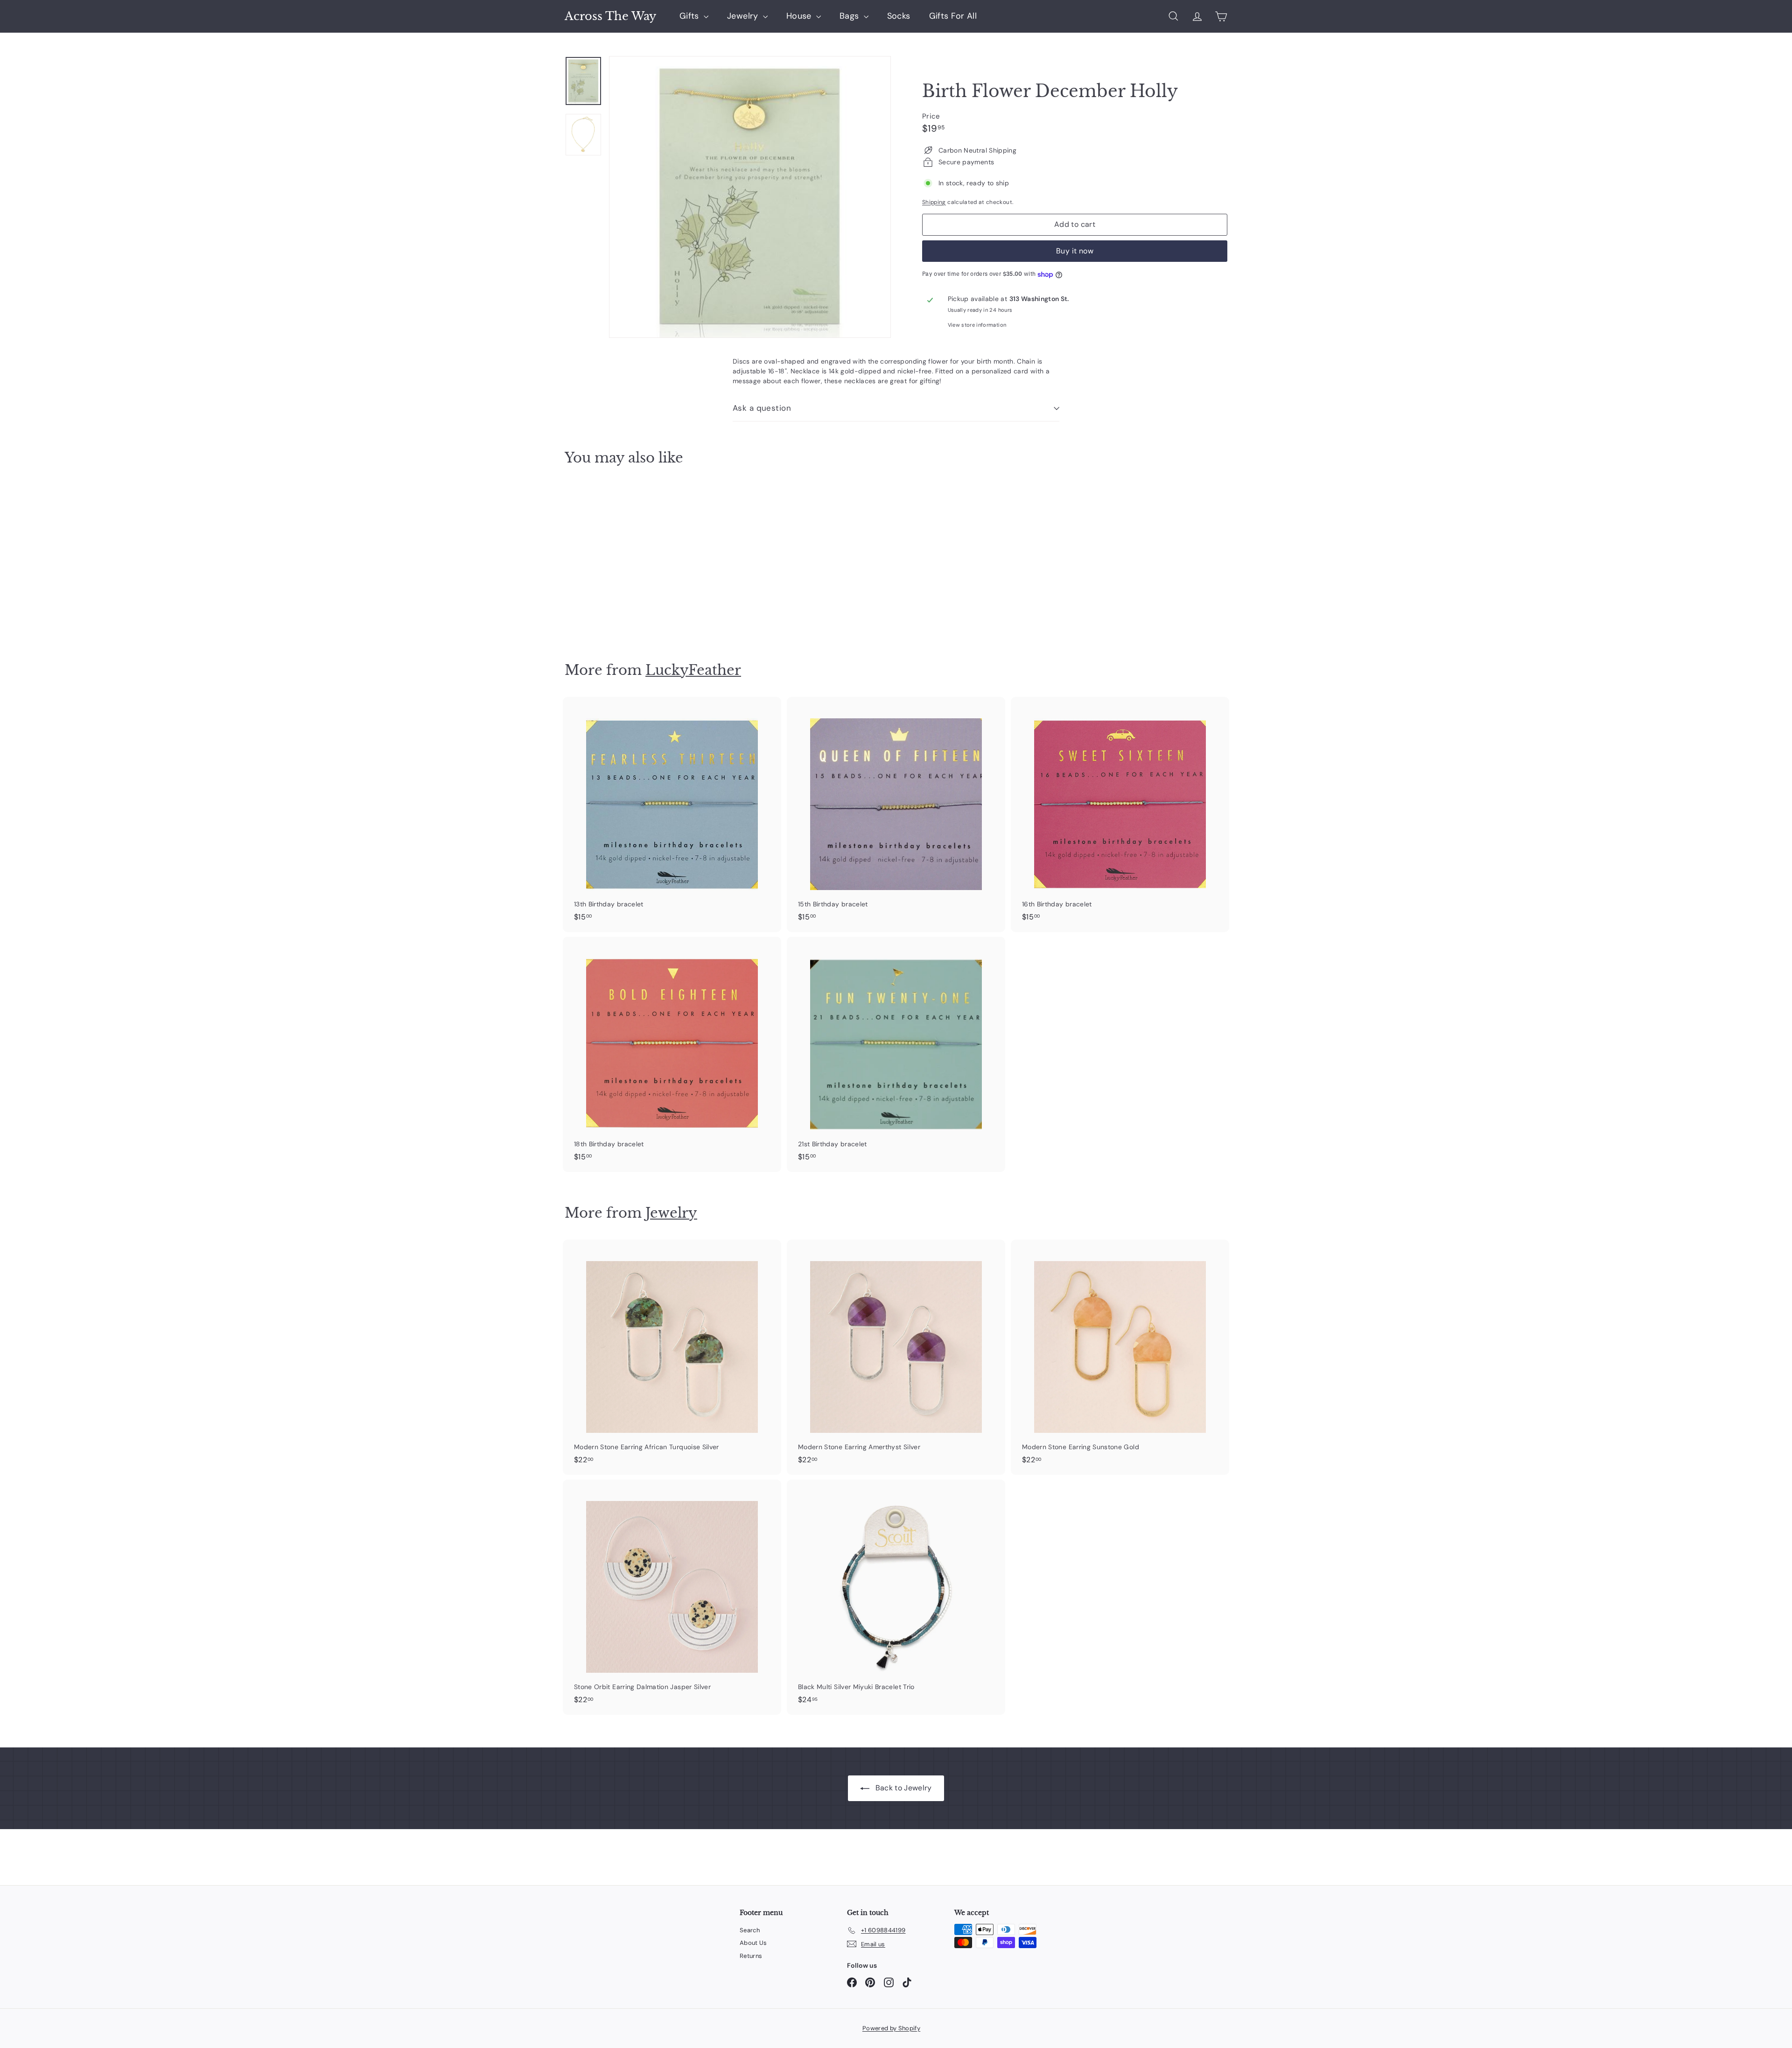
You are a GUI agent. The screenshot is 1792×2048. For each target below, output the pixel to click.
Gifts (690, 16)
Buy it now (1075, 251)
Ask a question (762, 408)
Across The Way (610, 16)
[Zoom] (750, 197)
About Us (753, 1943)
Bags (850, 16)
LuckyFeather (693, 670)
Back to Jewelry (903, 1788)
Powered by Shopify (891, 2028)
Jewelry (744, 16)
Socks (899, 16)
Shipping (934, 202)
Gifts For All (953, 16)
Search (750, 1930)
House (800, 16)
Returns (751, 1956)
